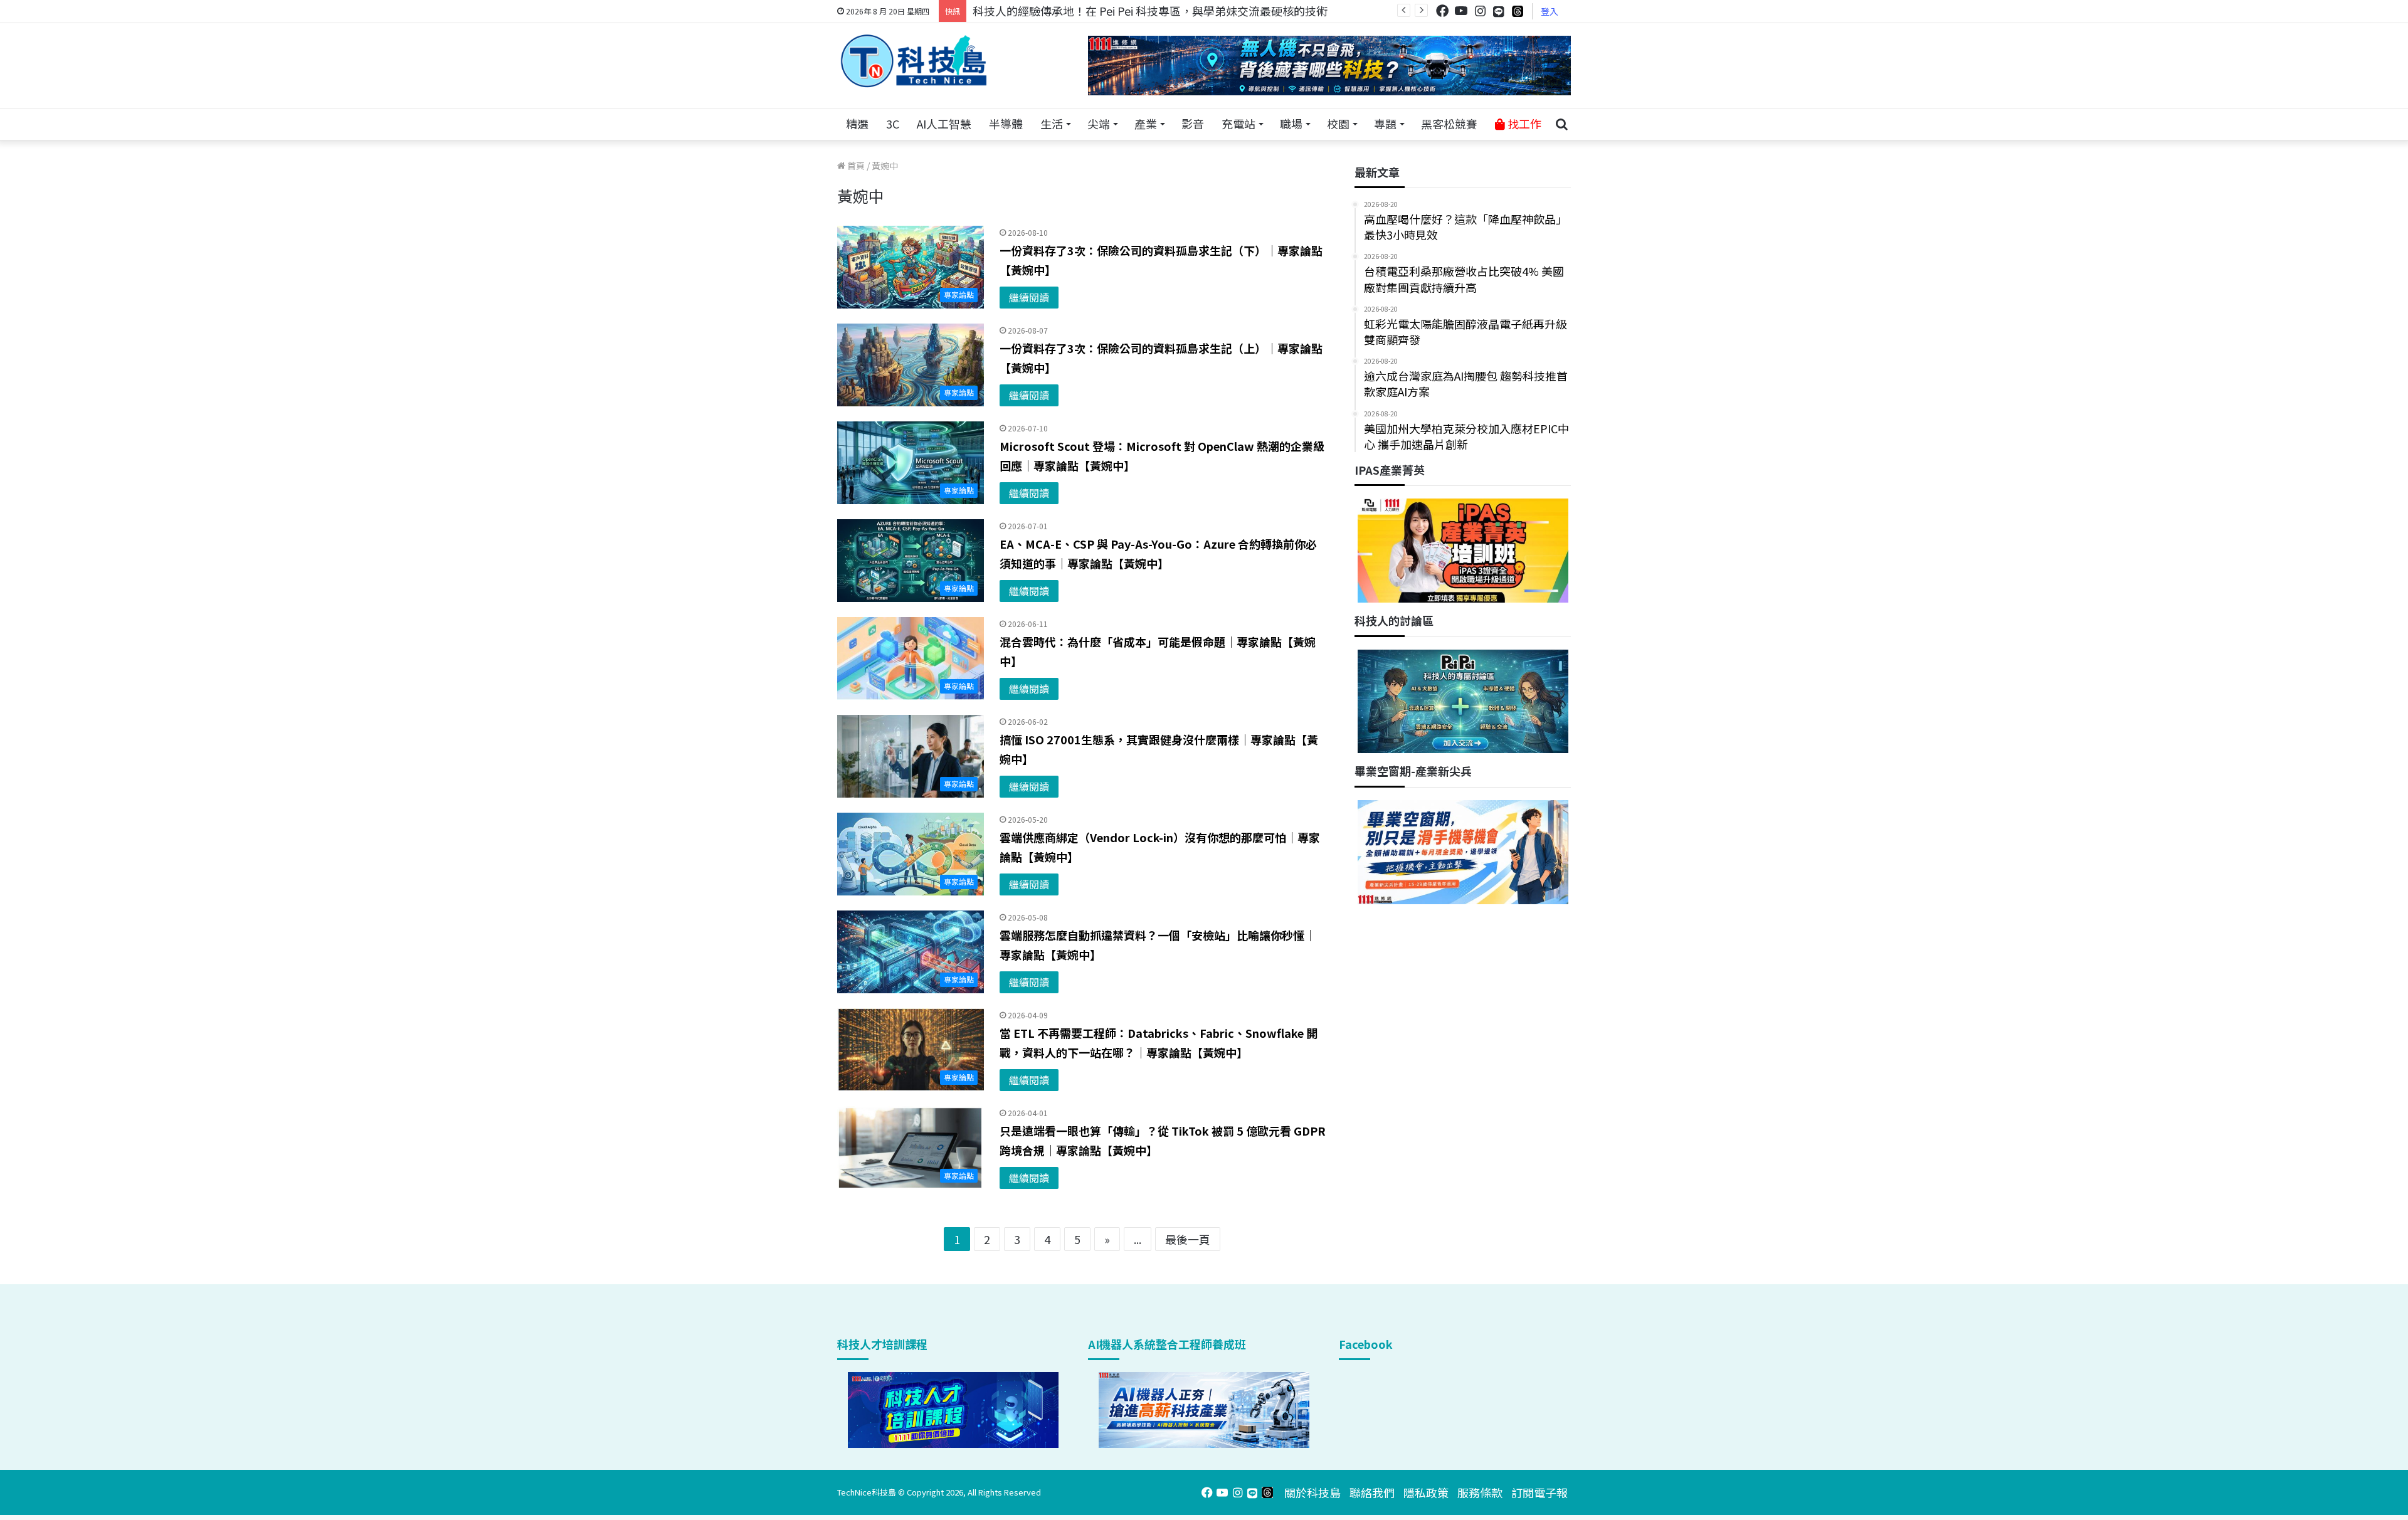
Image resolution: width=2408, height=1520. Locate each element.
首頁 (855, 166)
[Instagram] (1480, 11)
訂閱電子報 (1539, 1492)
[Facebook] (1442, 11)
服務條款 (1480, 1492)
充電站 (1238, 124)
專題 (1385, 124)
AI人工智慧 (944, 124)
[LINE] (1499, 11)
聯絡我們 (1372, 1492)
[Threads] (1518, 11)
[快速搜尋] (1561, 124)
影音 (1193, 124)
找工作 (1523, 124)
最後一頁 (1188, 1239)
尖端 (1099, 124)
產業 (1146, 124)
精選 (857, 124)
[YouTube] (1461, 11)
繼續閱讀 (1029, 297)
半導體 (1006, 124)
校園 (1338, 124)
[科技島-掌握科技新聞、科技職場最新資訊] (914, 61)
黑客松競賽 (1449, 124)
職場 (1291, 124)
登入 (1550, 11)
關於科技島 (1312, 1492)
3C (893, 124)
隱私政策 (1426, 1492)
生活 (1052, 124)
